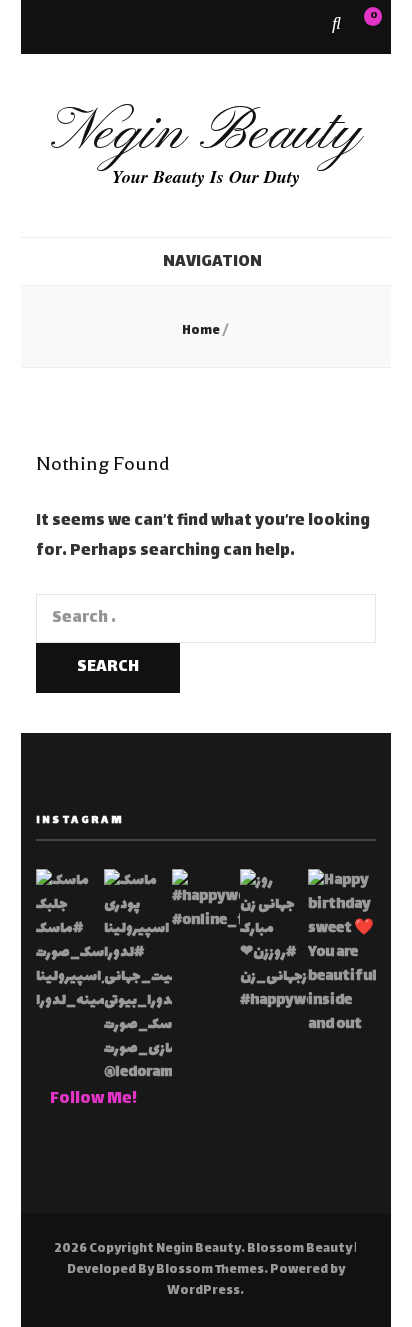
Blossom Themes (210, 1270)
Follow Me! (93, 1099)
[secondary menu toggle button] (43, 27)
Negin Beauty (205, 133)
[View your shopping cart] (363, 25)
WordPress (203, 1291)
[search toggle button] (336, 26)
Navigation (212, 262)
